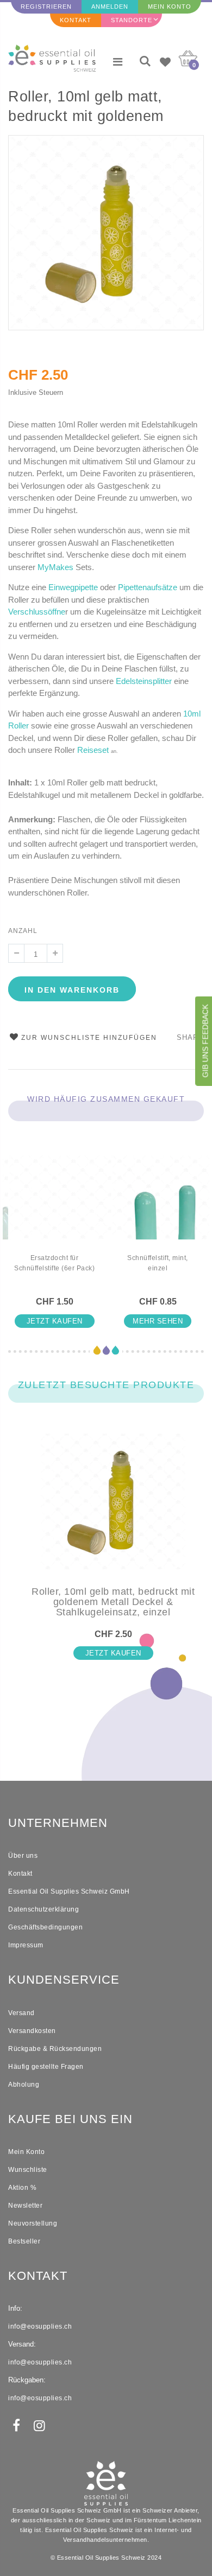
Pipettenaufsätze (148, 587)
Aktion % (22, 2188)
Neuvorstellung (33, 2223)
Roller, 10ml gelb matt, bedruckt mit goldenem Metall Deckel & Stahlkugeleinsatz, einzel (93, 108)
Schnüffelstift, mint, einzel (158, 1263)
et (105, 750)
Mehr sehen (158, 1321)
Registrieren (46, 7)
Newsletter (25, 2206)
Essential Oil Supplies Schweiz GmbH (69, 1891)
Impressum (26, 1945)
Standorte (132, 20)
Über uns (23, 1856)
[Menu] (118, 62)
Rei (83, 750)
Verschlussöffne (37, 612)
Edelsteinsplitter (144, 681)
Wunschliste (28, 2170)
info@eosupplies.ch (40, 2326)
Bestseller (24, 2241)
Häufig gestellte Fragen (46, 2067)
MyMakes (55, 567)
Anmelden (110, 7)
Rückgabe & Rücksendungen (55, 2049)
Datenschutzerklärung (43, 1909)
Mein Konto (170, 7)
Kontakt (76, 20)
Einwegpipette (73, 587)
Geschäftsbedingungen (45, 1927)
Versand (21, 2013)
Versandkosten (32, 2031)
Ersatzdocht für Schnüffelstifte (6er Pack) (54, 1263)
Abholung (24, 2085)
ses (96, 750)
